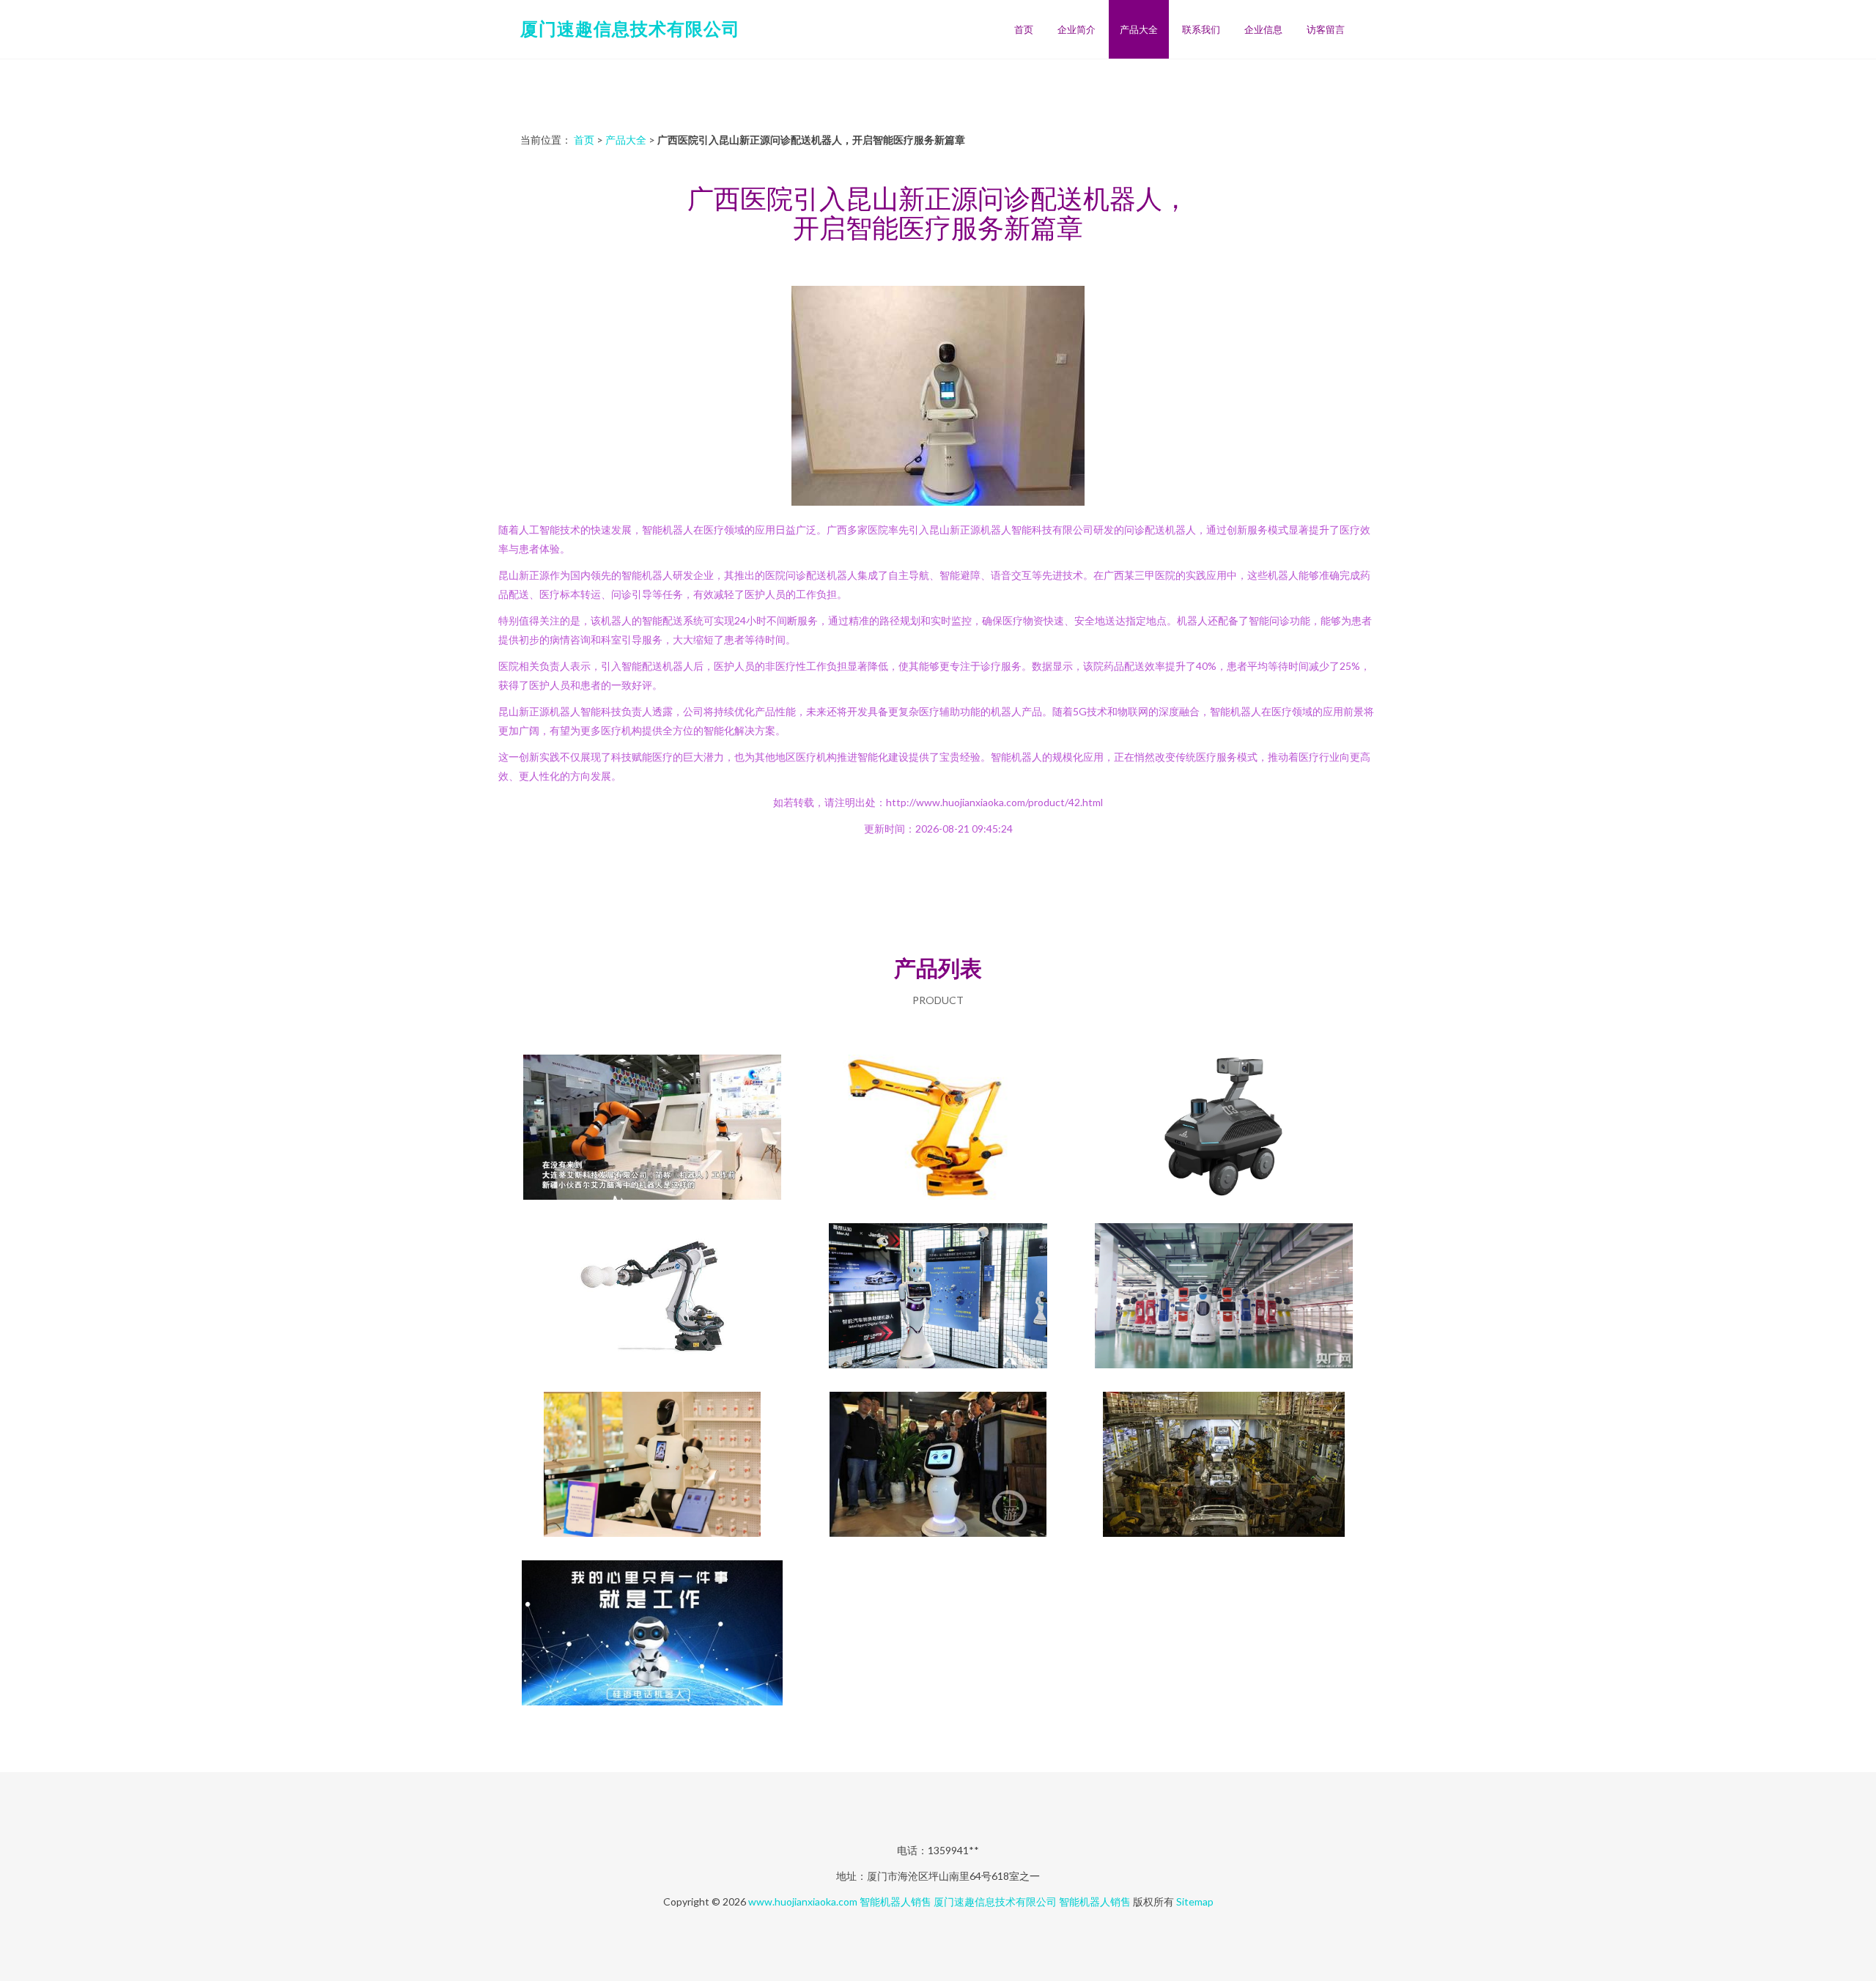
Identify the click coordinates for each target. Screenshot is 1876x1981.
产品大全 (1139, 29)
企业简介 (1077, 29)
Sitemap (1195, 1901)
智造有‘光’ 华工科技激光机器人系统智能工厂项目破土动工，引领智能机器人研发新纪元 (1224, 1466)
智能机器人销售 (895, 1901)
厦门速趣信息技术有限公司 (630, 28)
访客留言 (1326, 29)
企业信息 (1263, 29)
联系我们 (1201, 29)
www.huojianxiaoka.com (803, 1901)
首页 (1024, 29)
